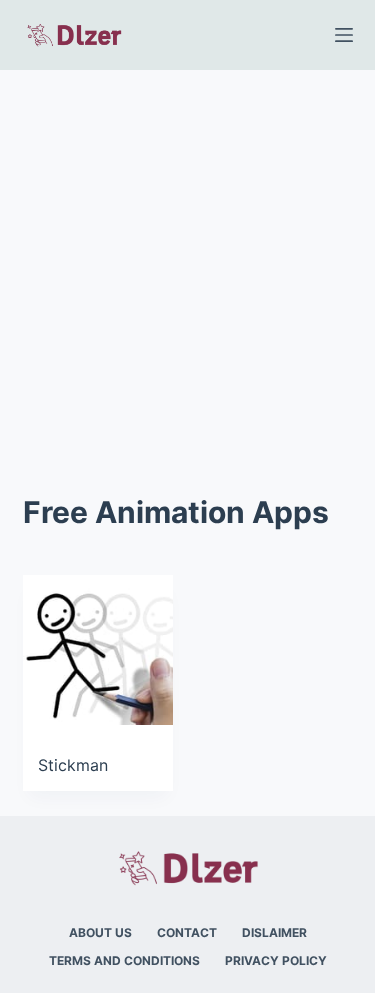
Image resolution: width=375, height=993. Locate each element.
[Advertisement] (187, 267)
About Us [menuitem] (100, 932)
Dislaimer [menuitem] (274, 932)
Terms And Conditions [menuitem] (124, 960)
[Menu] (344, 35)
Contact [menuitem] (187, 932)
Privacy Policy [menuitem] (276, 960)
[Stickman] (98, 650)
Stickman (73, 765)
